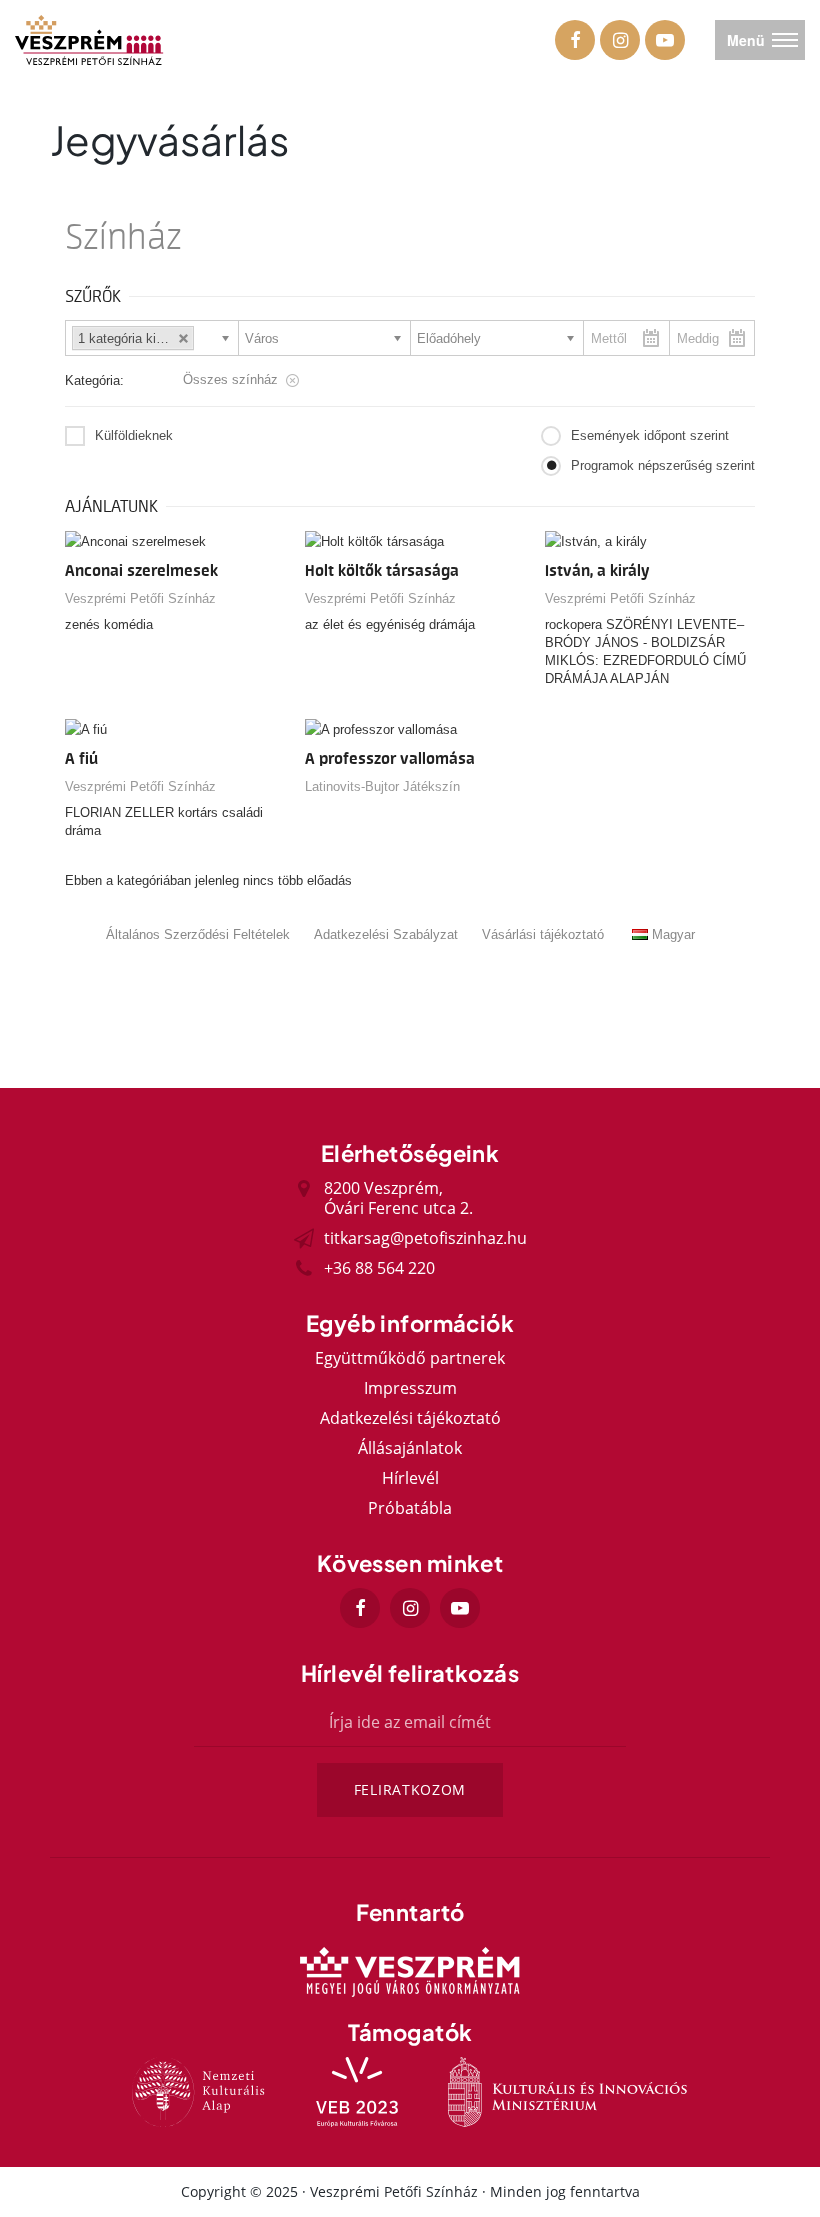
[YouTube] (665, 40)
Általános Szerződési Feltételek (198, 934)
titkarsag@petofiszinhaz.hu (425, 1238)
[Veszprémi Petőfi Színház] (90, 40)
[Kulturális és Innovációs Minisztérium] (568, 2092)
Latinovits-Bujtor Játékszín (382, 786)
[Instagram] (620, 40)
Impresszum (410, 1388)
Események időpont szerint (650, 435)
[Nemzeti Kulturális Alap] (199, 2092)
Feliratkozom (410, 1789)
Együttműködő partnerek (410, 1358)
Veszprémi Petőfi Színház (140, 598)
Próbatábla (410, 1508)
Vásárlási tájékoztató (543, 934)
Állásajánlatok (410, 1448)
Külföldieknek (134, 435)
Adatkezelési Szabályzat (386, 934)
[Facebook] (575, 40)
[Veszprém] (410, 1972)
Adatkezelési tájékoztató (410, 1418)
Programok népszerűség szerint (663, 465)
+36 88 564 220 (379, 1268)
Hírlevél (410, 1478)
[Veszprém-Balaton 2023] (357, 2092)
